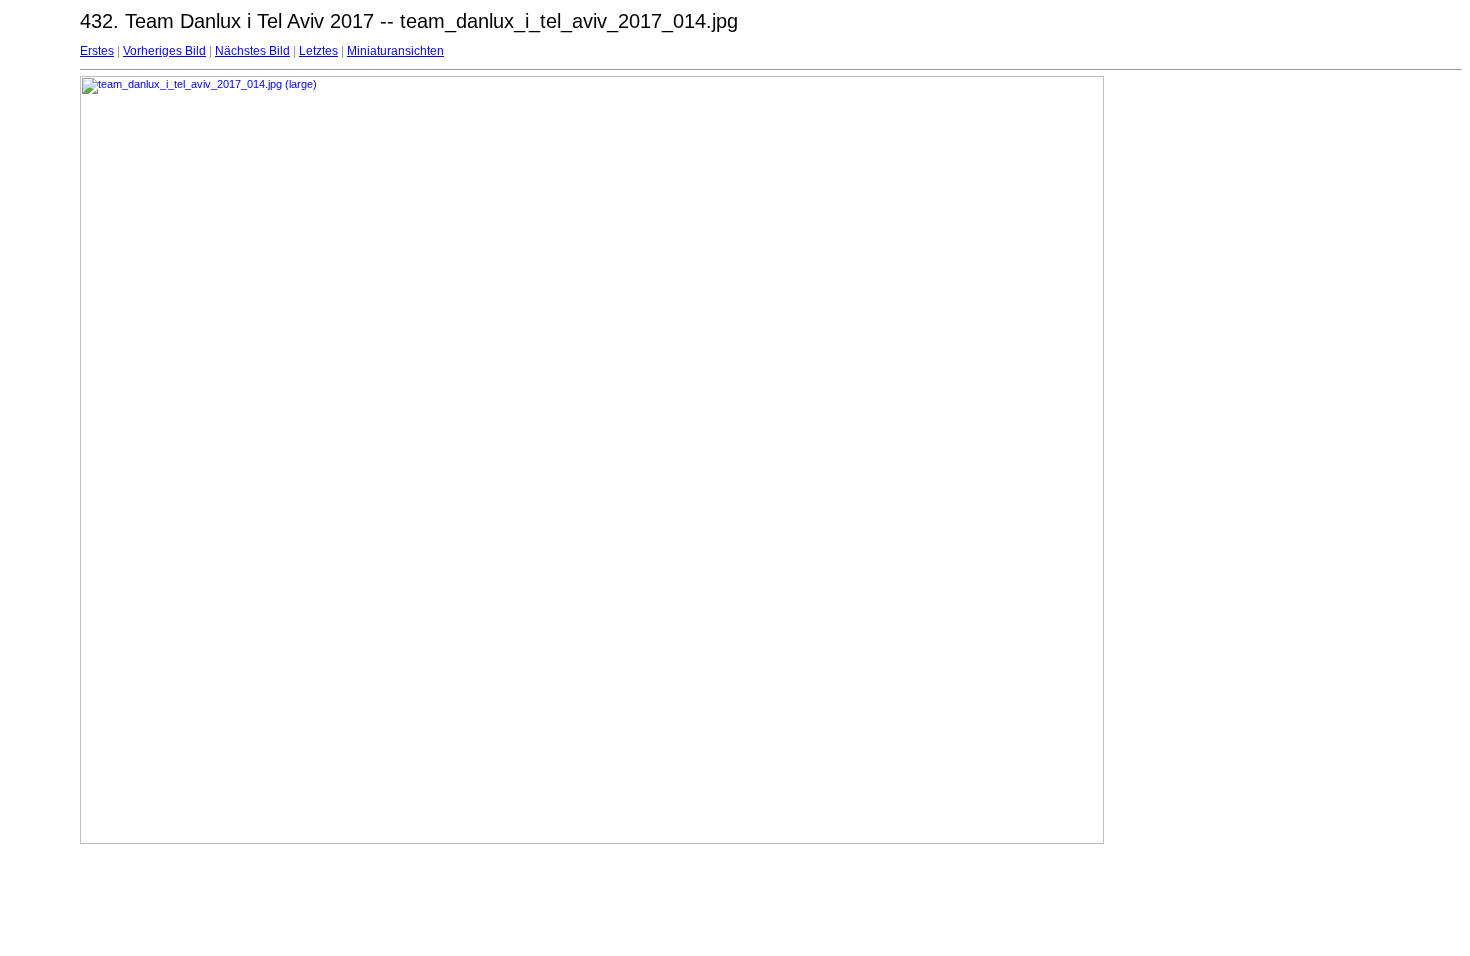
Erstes (97, 51)
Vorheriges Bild (164, 51)
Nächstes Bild (252, 51)
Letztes (318, 51)
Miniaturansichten (395, 51)
